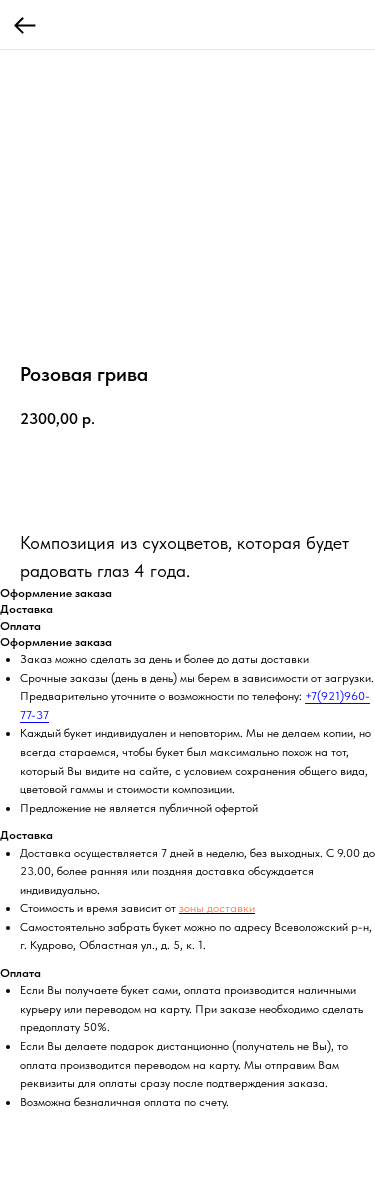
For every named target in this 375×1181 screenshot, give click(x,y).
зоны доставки (217, 908)
